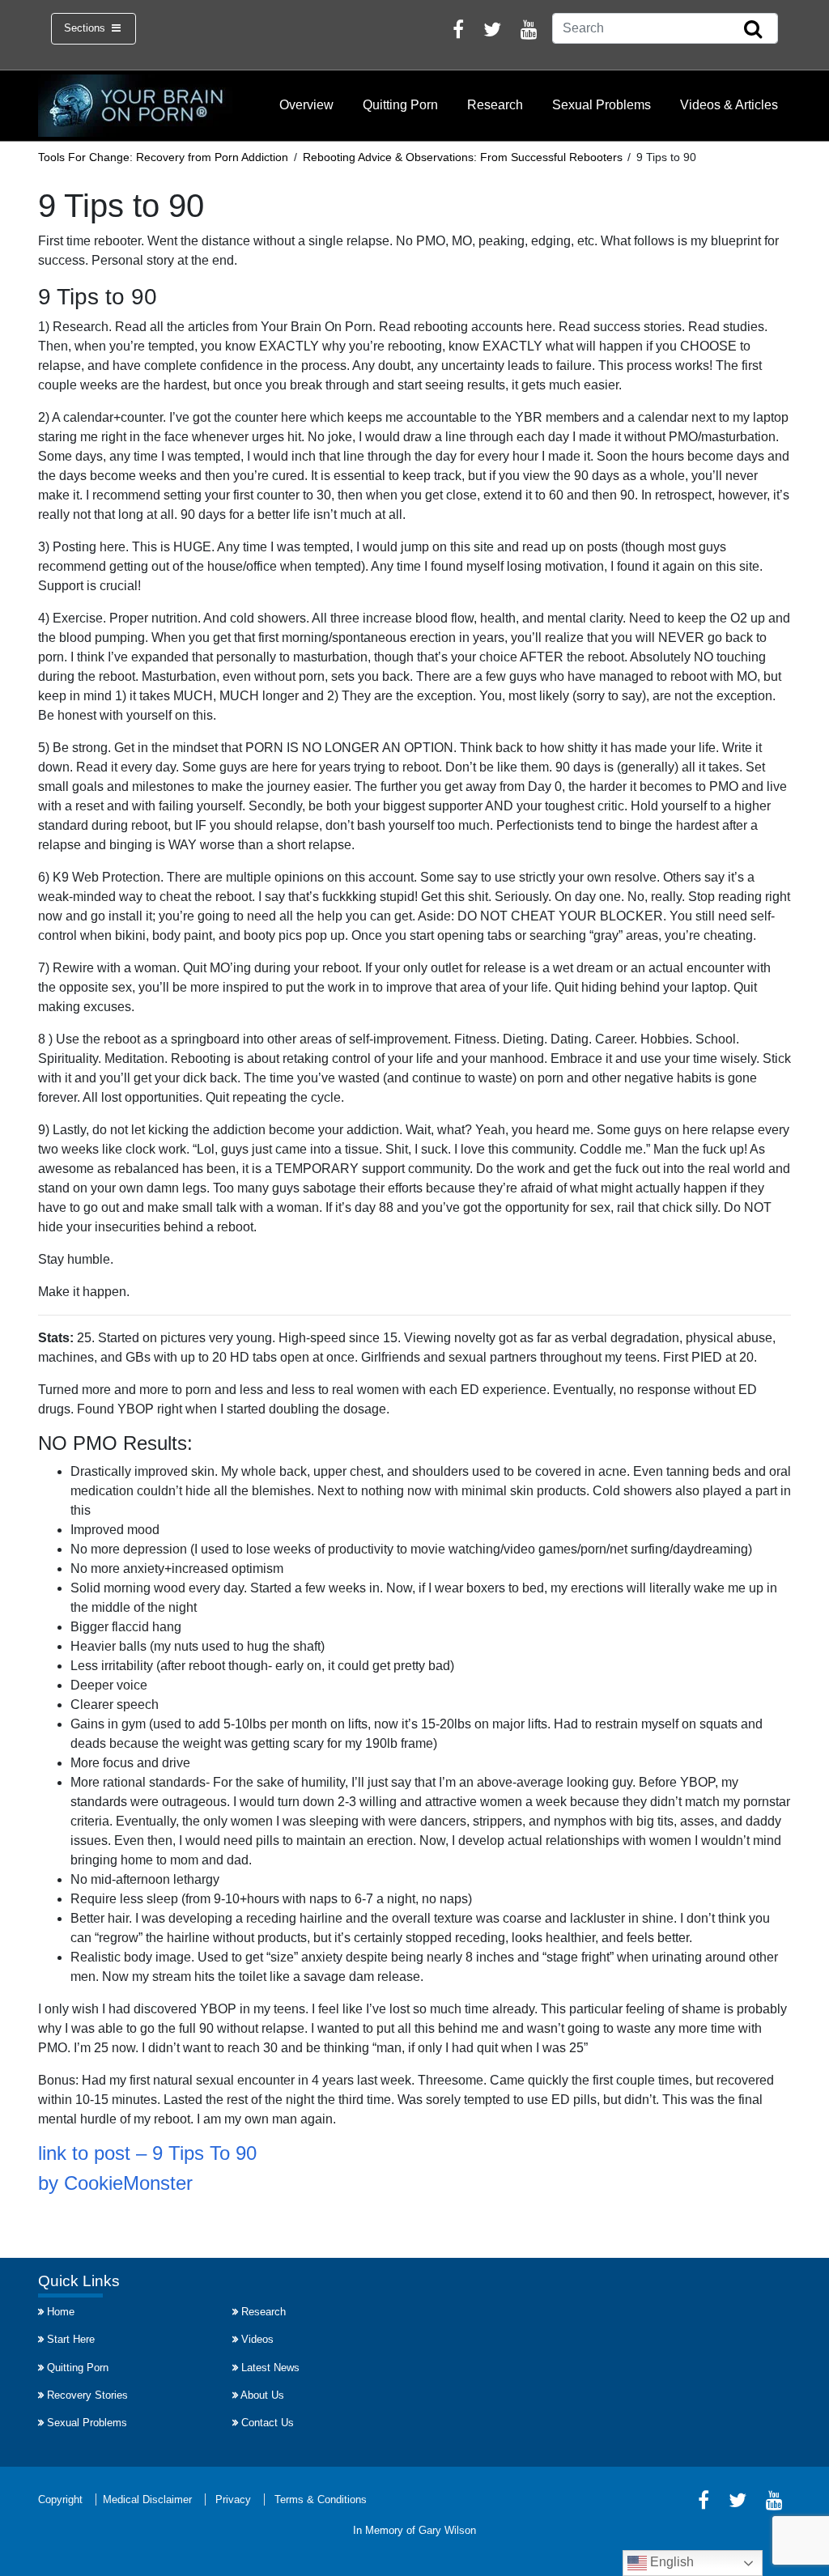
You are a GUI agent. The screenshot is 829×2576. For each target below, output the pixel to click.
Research (495, 105)
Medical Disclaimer (147, 2499)
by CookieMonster (115, 2183)
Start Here (71, 2339)
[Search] (753, 30)
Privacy (233, 2499)
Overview (306, 105)
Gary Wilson (447, 2530)
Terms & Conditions (321, 2499)
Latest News (270, 2368)
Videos (257, 2339)
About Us (262, 2395)
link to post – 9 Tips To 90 (147, 2153)
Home (61, 2312)
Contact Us (268, 2423)
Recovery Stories (87, 2395)
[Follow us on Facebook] (458, 32)
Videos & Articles (729, 105)
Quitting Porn (400, 105)
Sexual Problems (602, 105)
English (670, 2562)
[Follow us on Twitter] (492, 32)
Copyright (60, 2499)
